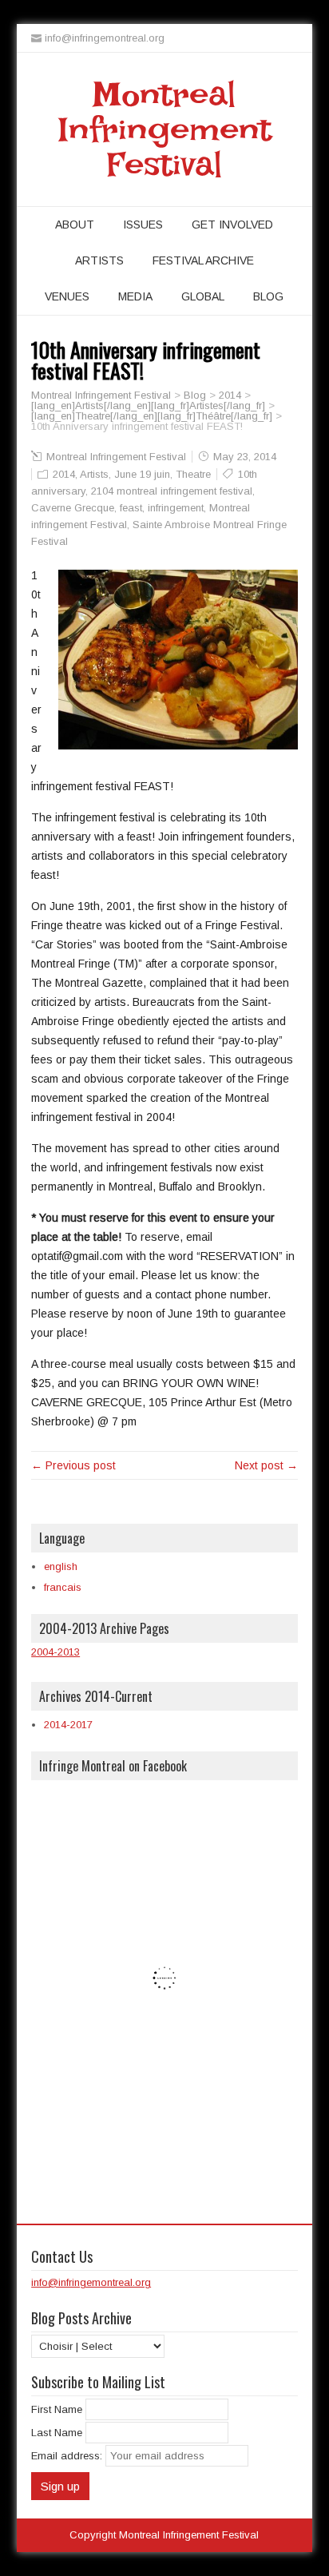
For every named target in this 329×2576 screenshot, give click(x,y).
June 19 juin (142, 474)
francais (63, 1587)
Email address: (68, 2456)
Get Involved (232, 225)
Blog (268, 296)
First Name (57, 2409)
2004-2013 (55, 1652)
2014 (64, 474)
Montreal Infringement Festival (164, 129)
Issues (143, 225)
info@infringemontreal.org (91, 2282)
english (61, 1566)
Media (135, 296)
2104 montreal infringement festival (172, 491)
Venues (67, 296)
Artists (99, 260)
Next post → (266, 1465)
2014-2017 (68, 1725)
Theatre (193, 474)
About (75, 225)
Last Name (57, 2433)
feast (131, 508)
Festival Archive (203, 260)
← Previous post (73, 1465)
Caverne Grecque (73, 508)
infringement (176, 508)
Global (203, 296)
